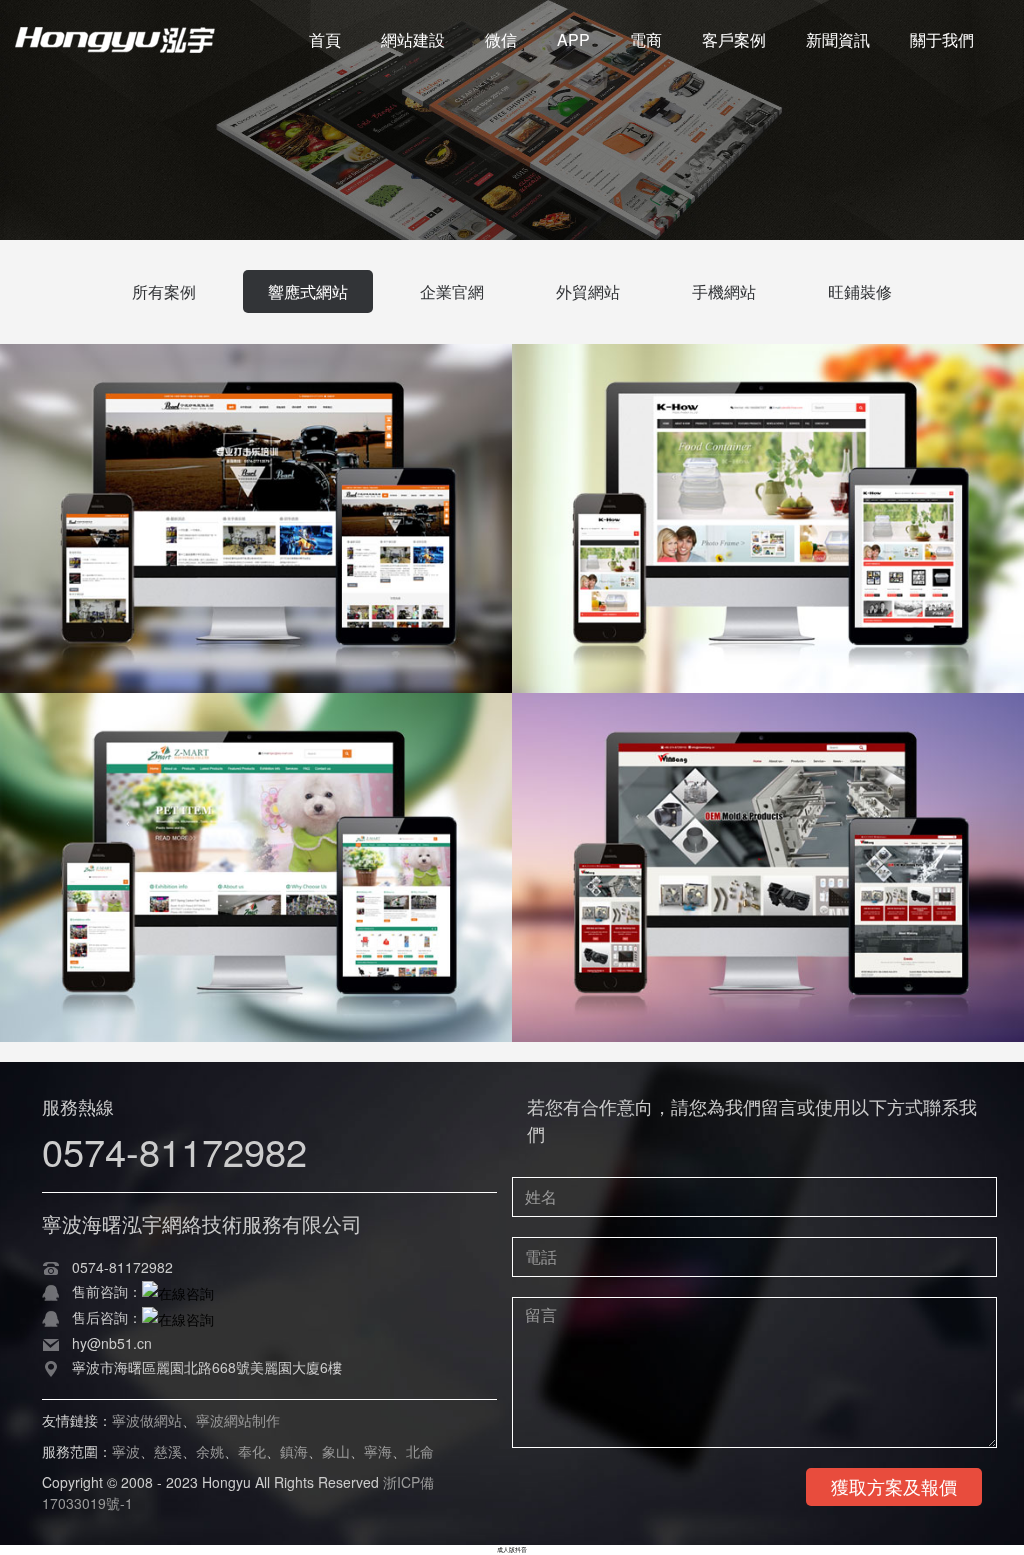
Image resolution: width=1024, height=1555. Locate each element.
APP (573, 39)
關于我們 (942, 39)
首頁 (325, 39)
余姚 (210, 1451)
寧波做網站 (147, 1420)
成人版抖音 (512, 1549)
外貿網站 (588, 291)
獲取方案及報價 (894, 1486)
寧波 (126, 1451)
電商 (646, 39)
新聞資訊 (838, 39)
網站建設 (413, 39)
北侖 (420, 1451)
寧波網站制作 (238, 1420)
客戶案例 (734, 39)
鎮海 (294, 1451)
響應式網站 (308, 291)
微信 (501, 39)
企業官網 (452, 291)
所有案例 (164, 291)
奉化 (252, 1451)
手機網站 (724, 291)
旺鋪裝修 (860, 291)
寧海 (378, 1451)
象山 (336, 1451)
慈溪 (168, 1451)
